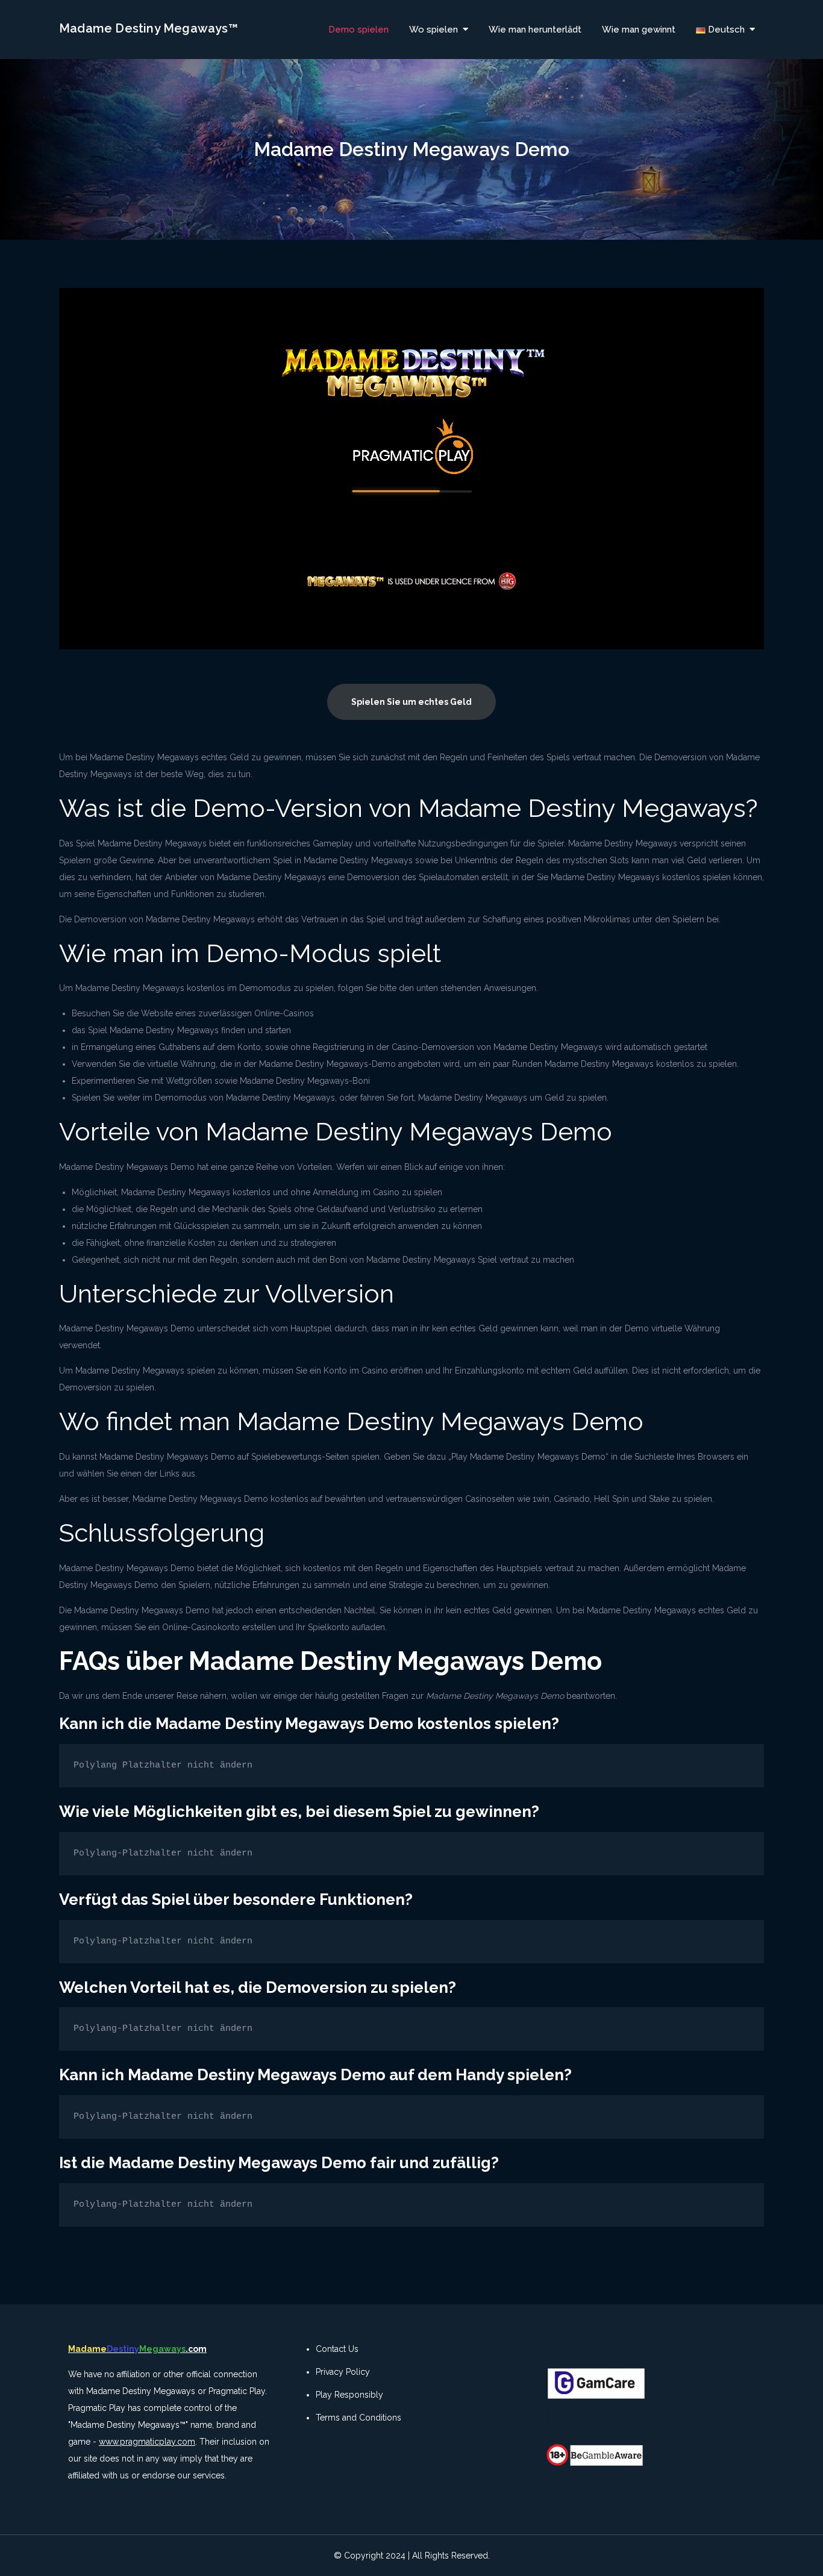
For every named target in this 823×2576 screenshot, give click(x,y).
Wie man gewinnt (639, 30)
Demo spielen (358, 30)
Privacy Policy (343, 2372)
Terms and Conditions (358, 2418)
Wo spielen (433, 30)
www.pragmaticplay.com (147, 2442)
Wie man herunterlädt (535, 30)
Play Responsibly (349, 2395)
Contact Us (337, 2349)
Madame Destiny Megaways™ (149, 28)
